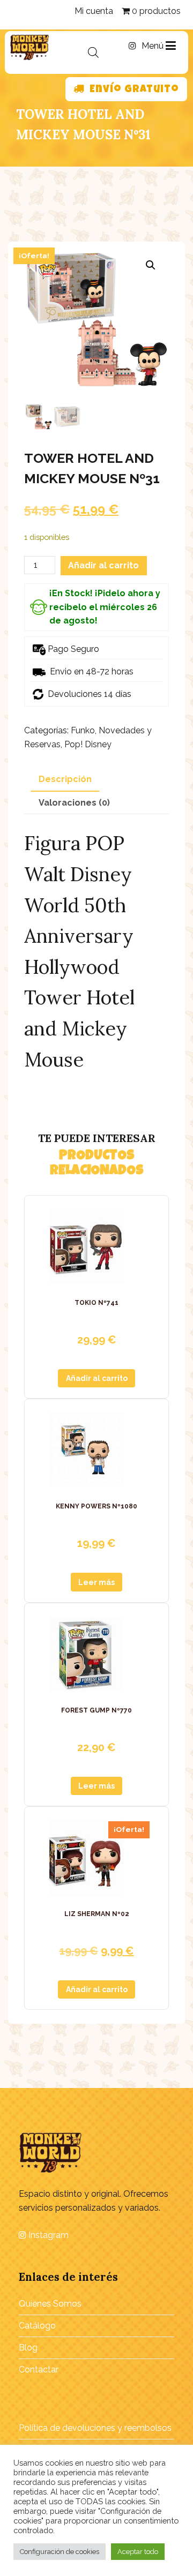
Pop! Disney (88, 744)
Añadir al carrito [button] (97, 1378)
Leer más (96, 1582)
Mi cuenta (94, 11)
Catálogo (37, 2326)
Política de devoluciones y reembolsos (95, 2428)
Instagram (47, 2235)
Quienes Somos (50, 2304)
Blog (28, 2348)
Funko (83, 730)
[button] (151, 265)
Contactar (39, 2370)
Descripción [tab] (65, 779)
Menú (154, 46)
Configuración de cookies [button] (60, 2552)
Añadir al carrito (103, 565)
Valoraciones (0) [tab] (74, 803)
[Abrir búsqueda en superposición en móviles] (93, 52)
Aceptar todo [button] (138, 2552)
